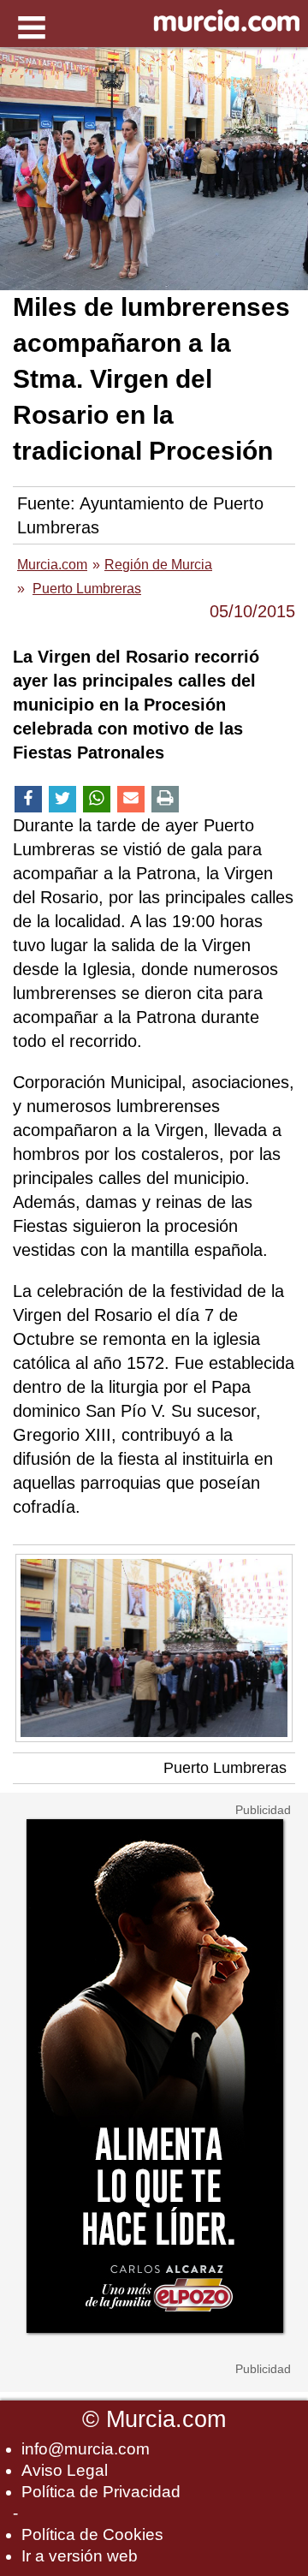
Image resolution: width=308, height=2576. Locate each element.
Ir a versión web (80, 2556)
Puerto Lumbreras (225, 1768)
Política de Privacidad (101, 2492)
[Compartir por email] (131, 799)
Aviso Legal (65, 2470)
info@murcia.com (86, 2449)
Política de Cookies (92, 2534)
